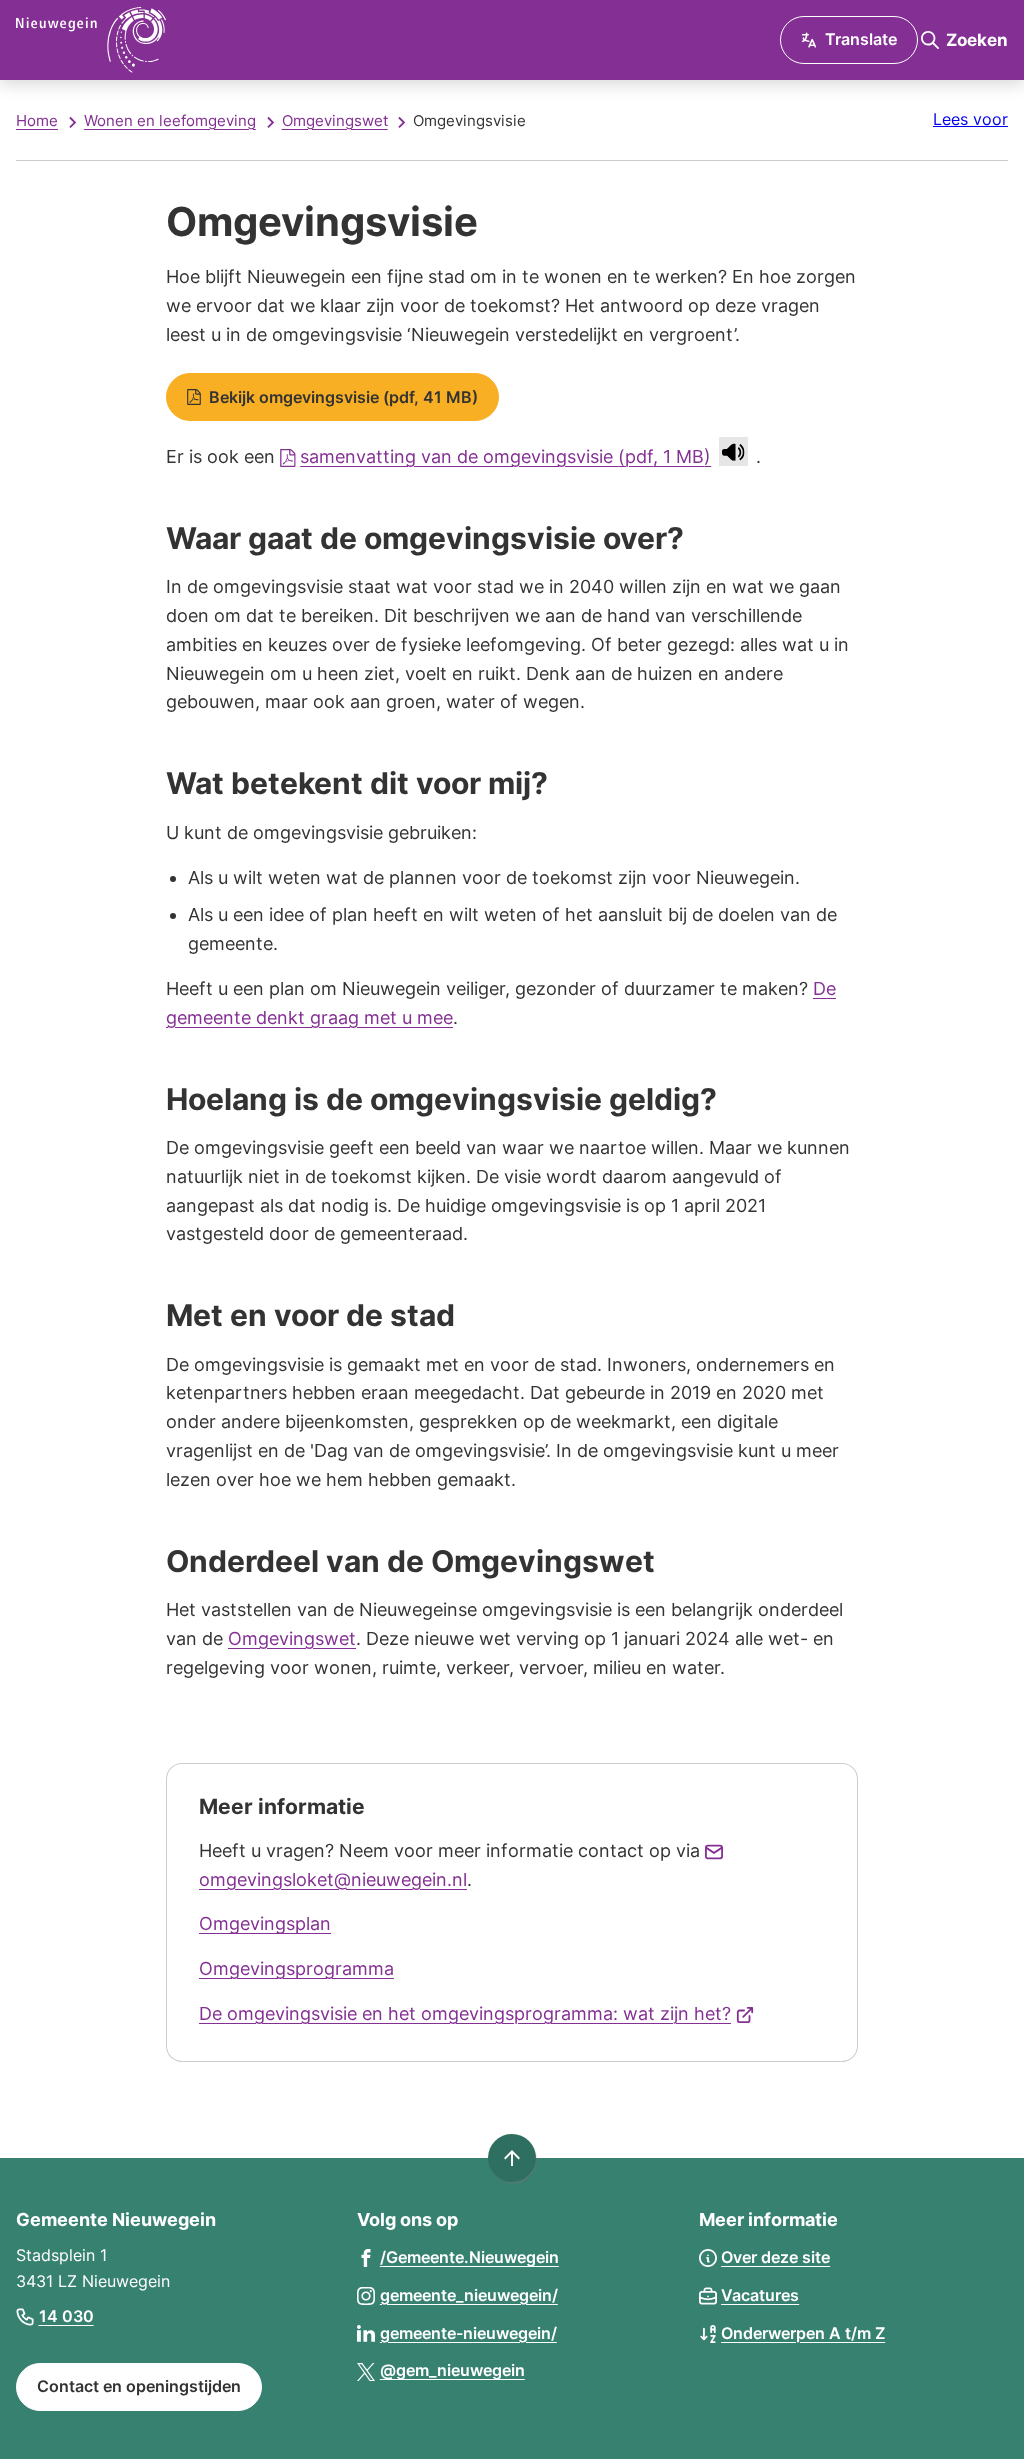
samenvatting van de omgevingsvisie (505, 456)
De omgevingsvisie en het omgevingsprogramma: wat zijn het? (476, 2013)
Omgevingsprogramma (296, 1968)
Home (37, 120)
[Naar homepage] (240, 40)
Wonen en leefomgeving (170, 120)
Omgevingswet (335, 120)
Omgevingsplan (265, 1923)
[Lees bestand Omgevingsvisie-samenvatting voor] (733, 451)
